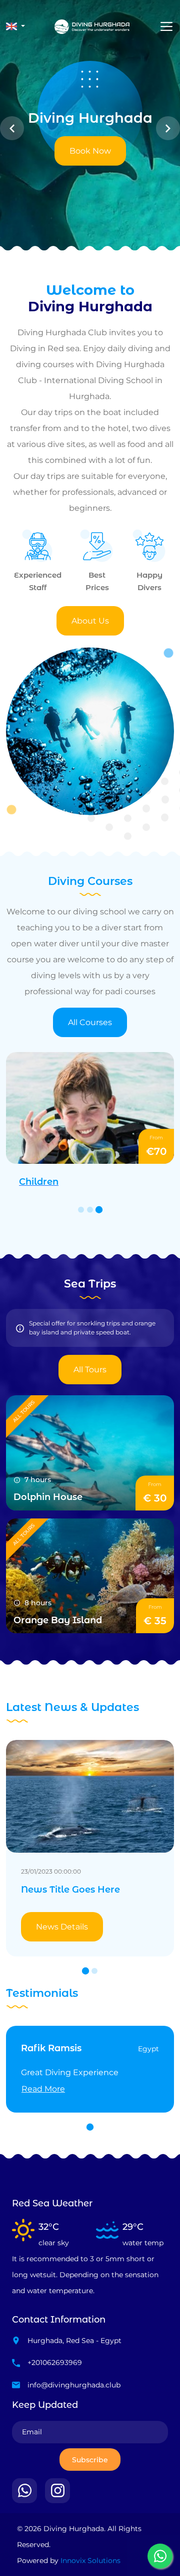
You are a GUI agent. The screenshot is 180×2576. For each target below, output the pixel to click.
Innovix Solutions (90, 2561)
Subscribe (90, 2460)
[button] (15, 26)
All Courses (90, 1022)
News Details (62, 1927)
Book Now (90, 151)
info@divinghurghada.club (74, 2385)
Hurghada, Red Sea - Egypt (74, 2341)
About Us (90, 621)
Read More (43, 2089)
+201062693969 (55, 2362)
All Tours (90, 1370)
